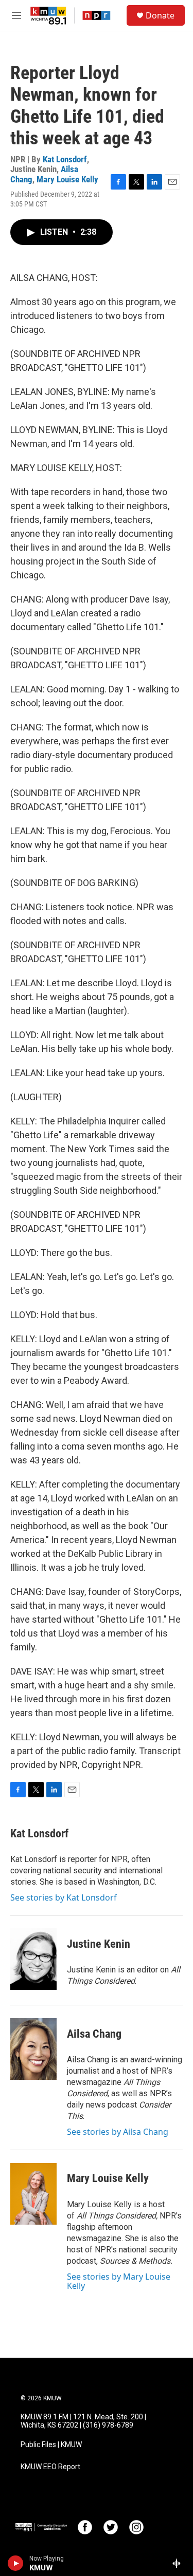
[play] (16, 2563)
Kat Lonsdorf (65, 159)
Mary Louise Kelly (67, 179)
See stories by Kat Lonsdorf (64, 1897)
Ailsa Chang (94, 2034)
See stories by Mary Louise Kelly (119, 2281)
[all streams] (179, 2563)
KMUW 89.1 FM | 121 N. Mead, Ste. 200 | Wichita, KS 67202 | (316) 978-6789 (83, 2421)
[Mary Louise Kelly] (33, 2194)
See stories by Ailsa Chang (118, 2132)
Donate (160, 15)
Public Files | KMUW (51, 2445)
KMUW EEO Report (50, 2467)
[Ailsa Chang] (33, 2049)
